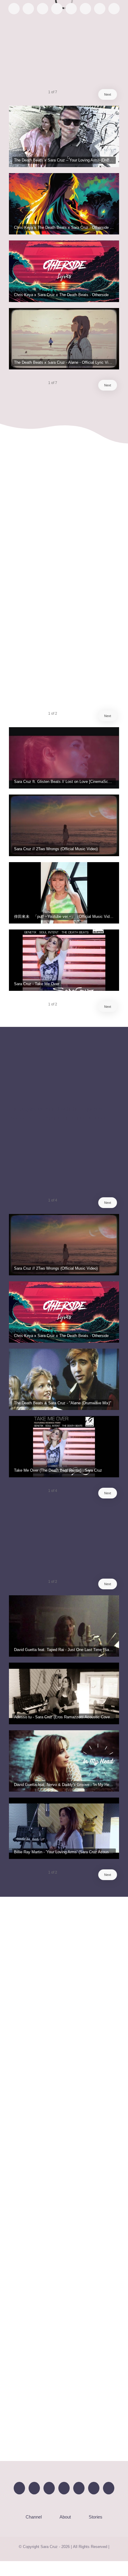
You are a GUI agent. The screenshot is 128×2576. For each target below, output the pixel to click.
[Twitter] (49, 2488)
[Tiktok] (94, 2488)
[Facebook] (19, 2488)
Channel (34, 2517)
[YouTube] (34, 2488)
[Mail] (109, 2488)
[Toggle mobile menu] (117, 29)
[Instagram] (64, 2488)
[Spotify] (79, 2488)
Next (108, 94)
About (65, 2517)
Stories (96, 2517)
